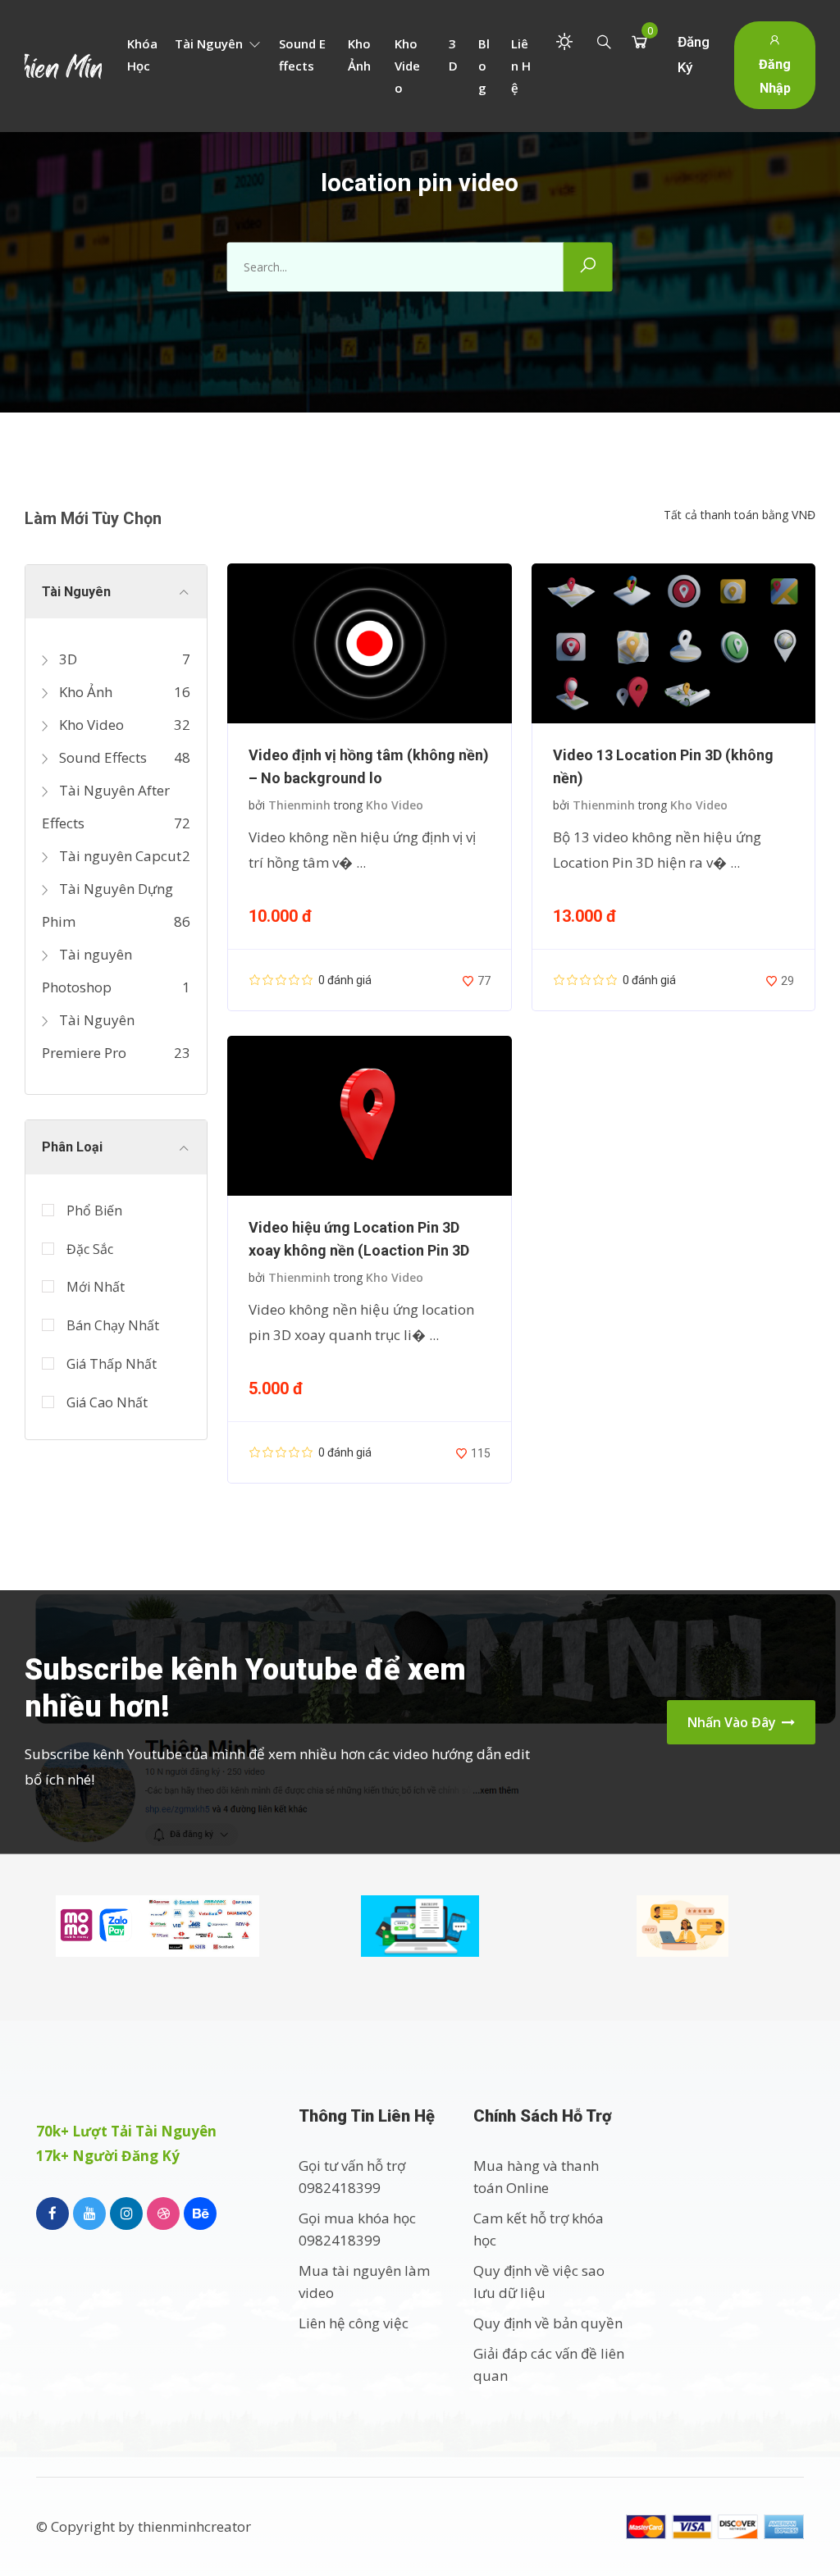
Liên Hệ (521, 66)
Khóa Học (142, 55)
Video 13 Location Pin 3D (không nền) (663, 766)
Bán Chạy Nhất (113, 1325)
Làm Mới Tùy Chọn (93, 518)
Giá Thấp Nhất (112, 1364)
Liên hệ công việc (354, 2323)
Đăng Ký (694, 55)
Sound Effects (302, 55)
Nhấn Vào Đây (733, 1722)
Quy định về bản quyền (548, 2323)
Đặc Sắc (90, 1249)
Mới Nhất (96, 1287)
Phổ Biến (94, 1210)
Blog (484, 66)
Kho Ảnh (359, 55)
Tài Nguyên (210, 43)
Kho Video (407, 66)
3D (453, 55)
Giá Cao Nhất (107, 1402)
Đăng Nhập (775, 76)
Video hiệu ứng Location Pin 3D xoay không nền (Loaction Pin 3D (359, 1239)
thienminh (299, 805)
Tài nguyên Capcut (119, 856)
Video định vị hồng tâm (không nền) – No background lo (369, 766)
